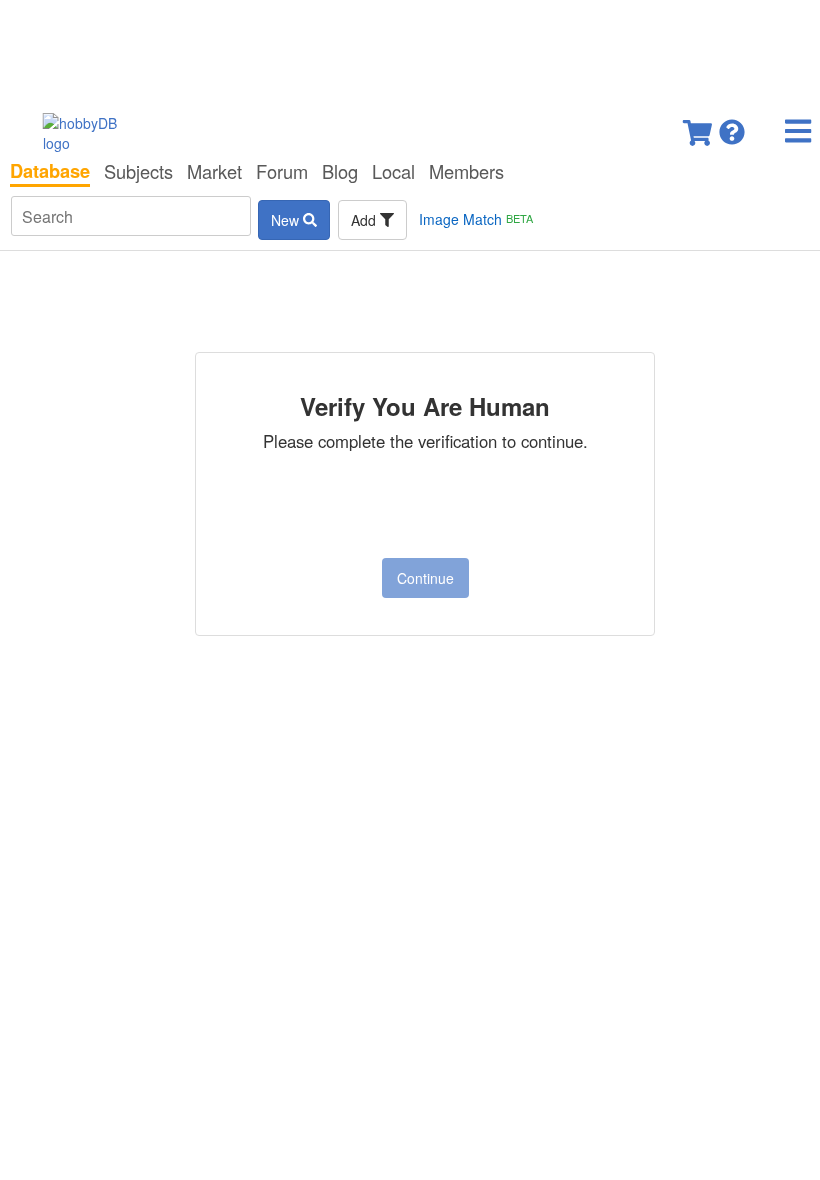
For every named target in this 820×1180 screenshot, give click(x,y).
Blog (340, 171)
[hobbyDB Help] (732, 126)
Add (365, 220)
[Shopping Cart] (699, 126)
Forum (282, 171)
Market (214, 171)
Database (50, 171)
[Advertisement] (410, 50)
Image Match (476, 219)
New (287, 220)
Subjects (138, 171)
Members (466, 171)
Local (393, 171)
